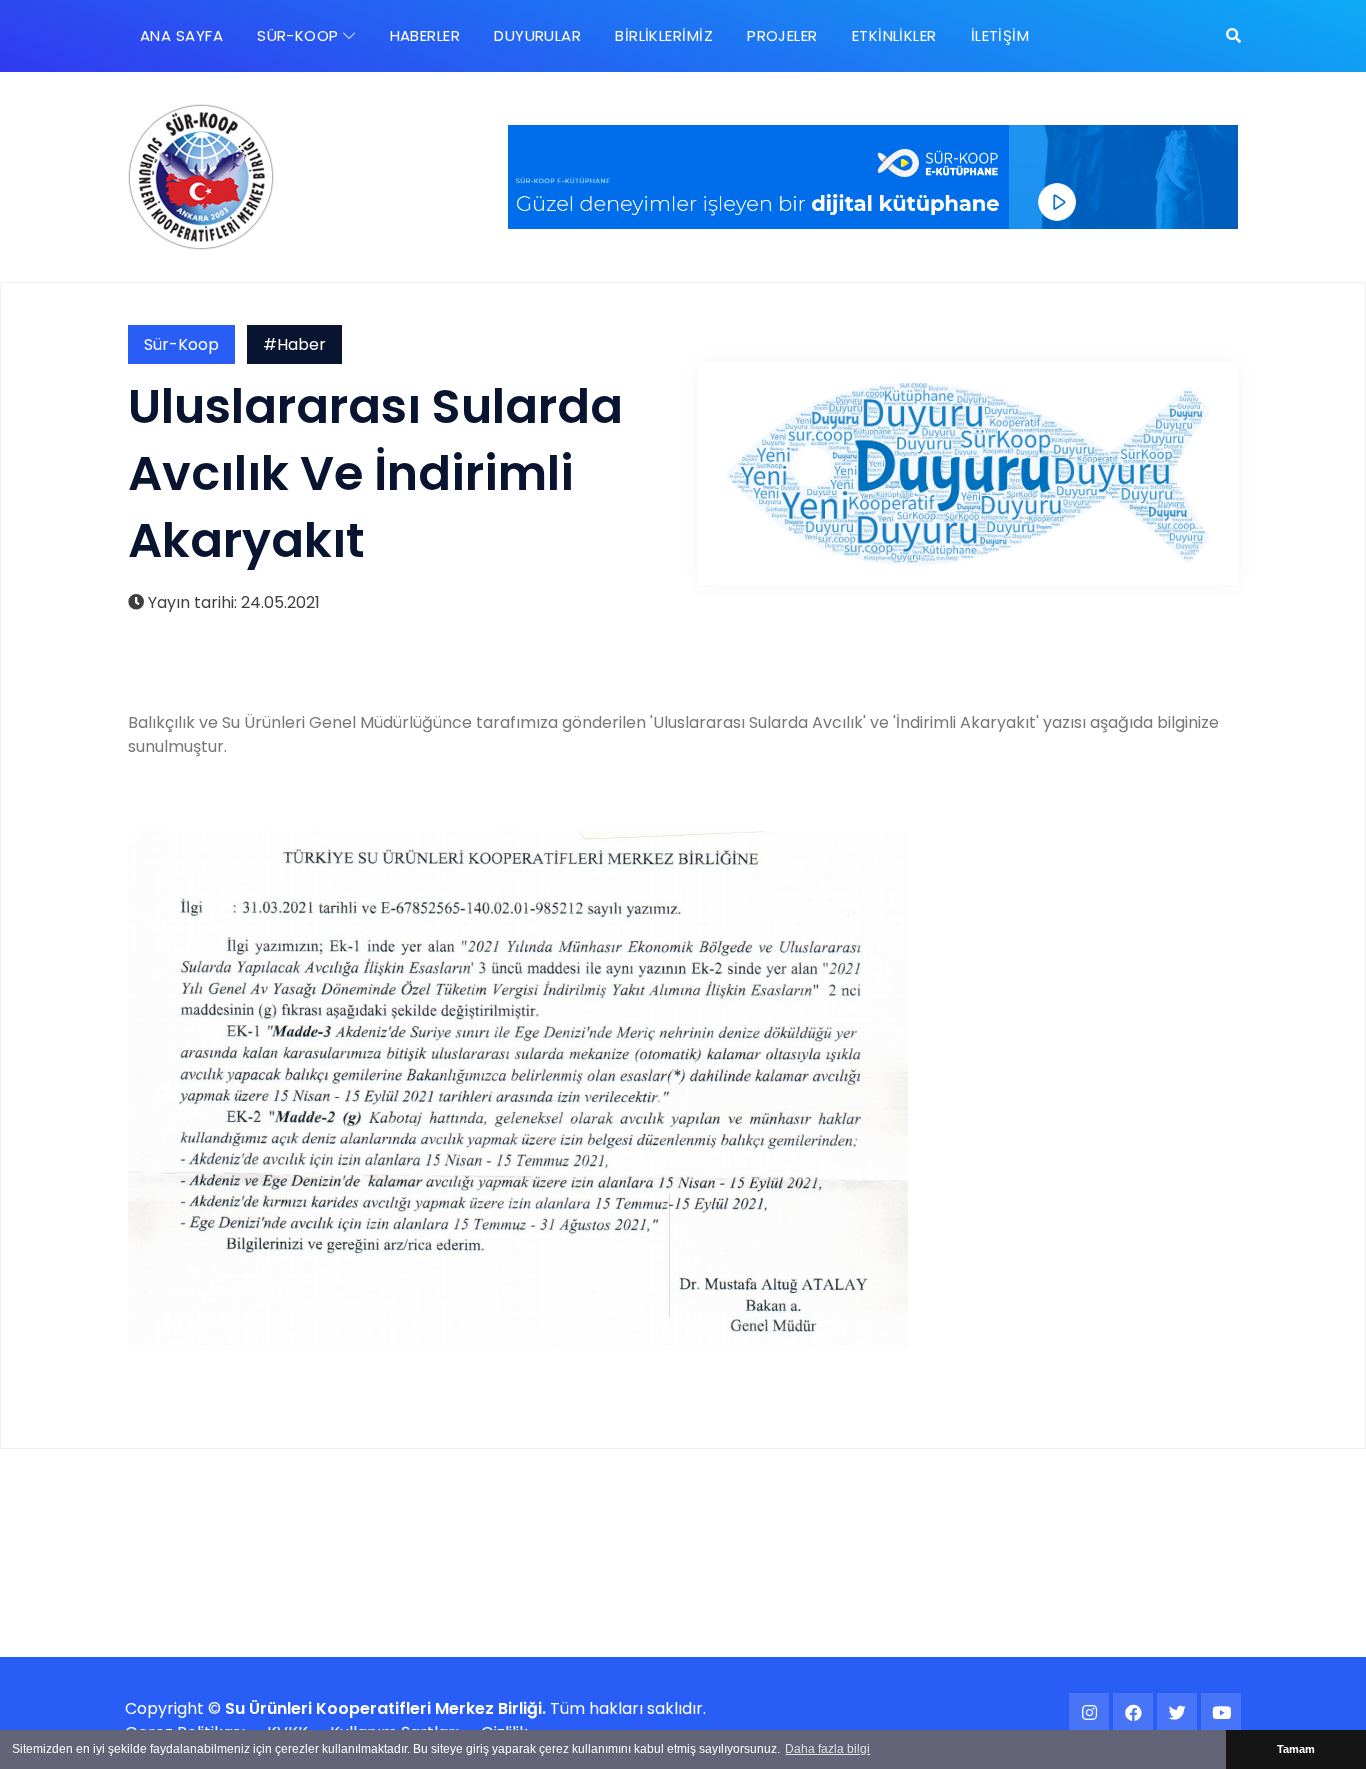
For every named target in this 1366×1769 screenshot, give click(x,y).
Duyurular (537, 35)
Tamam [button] (1296, 1749)
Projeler (782, 35)
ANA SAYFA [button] (181, 35)
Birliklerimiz (664, 35)
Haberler (425, 35)
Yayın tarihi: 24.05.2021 (232, 602)
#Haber (294, 344)
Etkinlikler (894, 35)
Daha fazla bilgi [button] (827, 1749)
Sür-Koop (181, 344)
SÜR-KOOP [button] (300, 35)
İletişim (1000, 35)
